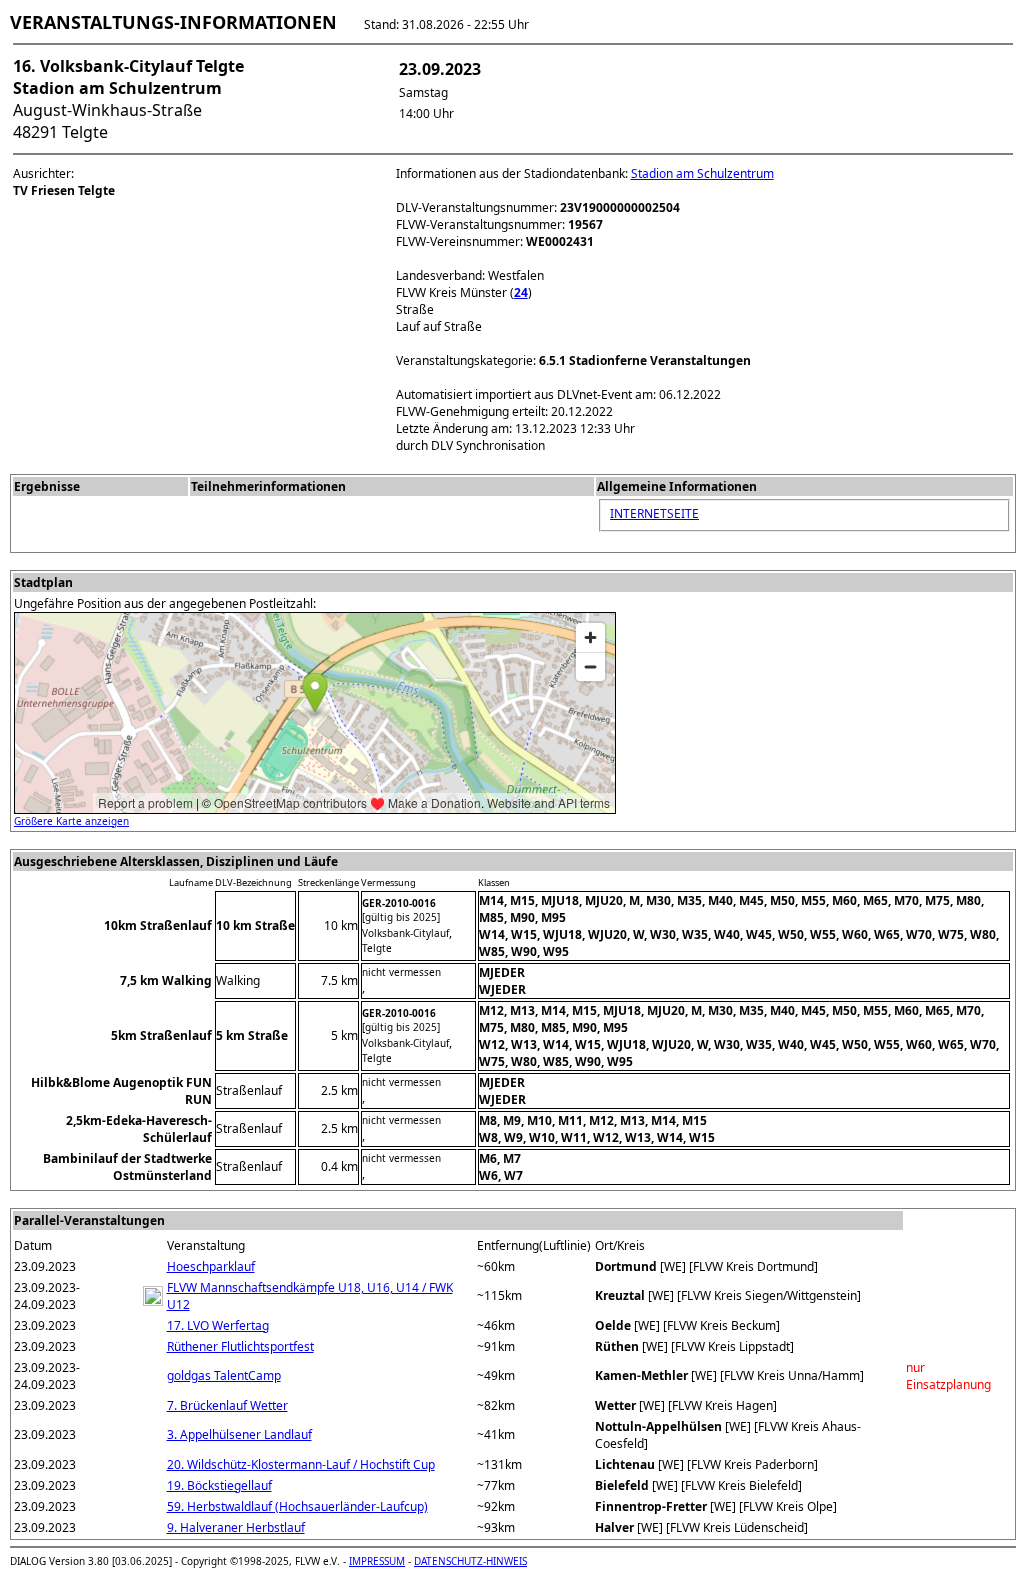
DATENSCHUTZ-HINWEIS (470, 1561)
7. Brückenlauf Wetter (227, 1405)
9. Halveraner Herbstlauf (236, 1527)
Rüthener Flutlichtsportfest (240, 1346)
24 (521, 292)
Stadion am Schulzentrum (702, 173)
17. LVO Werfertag (218, 1325)
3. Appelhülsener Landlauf (239, 1434)
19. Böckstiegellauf (219, 1485)
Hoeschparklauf (211, 1266)
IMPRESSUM (377, 1561)
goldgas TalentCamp (224, 1375)
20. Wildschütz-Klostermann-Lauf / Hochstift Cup (301, 1464)
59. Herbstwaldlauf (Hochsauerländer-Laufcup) (297, 1506)
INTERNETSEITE (654, 513)
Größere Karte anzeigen (71, 821)
